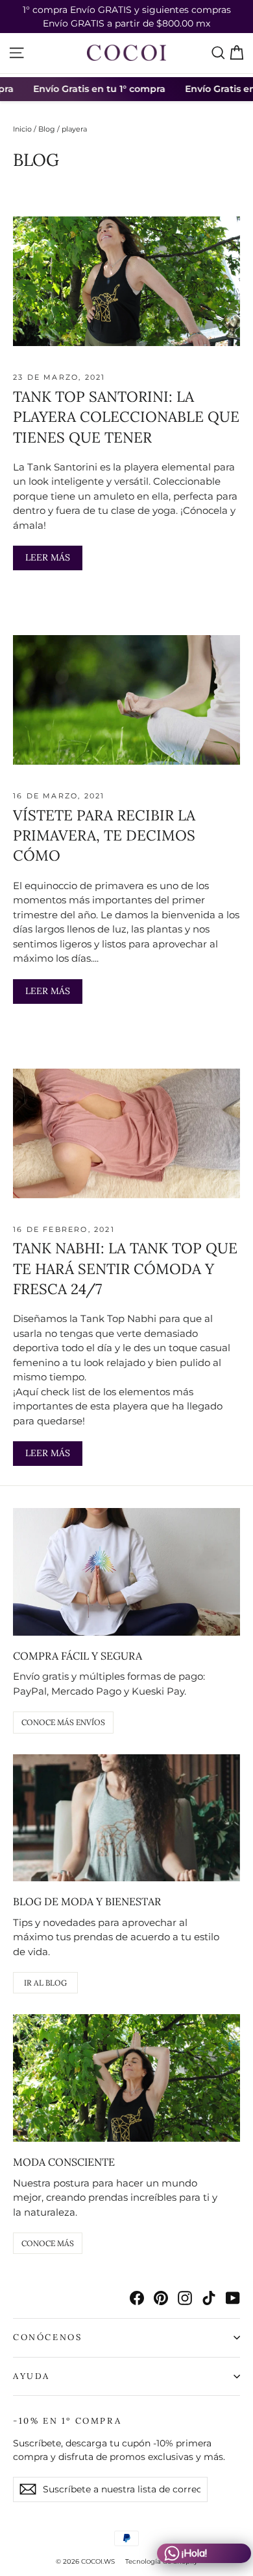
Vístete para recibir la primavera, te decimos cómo (104, 835)
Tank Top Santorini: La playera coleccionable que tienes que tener (126, 417)
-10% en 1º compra (67, 2421)
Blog (47, 129)
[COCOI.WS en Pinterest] (161, 2298)
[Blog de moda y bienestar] (126, 1818)
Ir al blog (45, 1983)
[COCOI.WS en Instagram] (185, 2298)
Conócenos (47, 2337)
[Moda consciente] (126, 2078)
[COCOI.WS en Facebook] (137, 2298)
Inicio (22, 129)
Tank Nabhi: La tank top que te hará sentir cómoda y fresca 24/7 (125, 1268)
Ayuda (31, 2376)
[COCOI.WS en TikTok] (209, 2298)
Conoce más (48, 2243)
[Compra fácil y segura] (126, 1572)
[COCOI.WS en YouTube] (233, 2298)
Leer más (48, 557)
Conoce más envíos (63, 1722)
